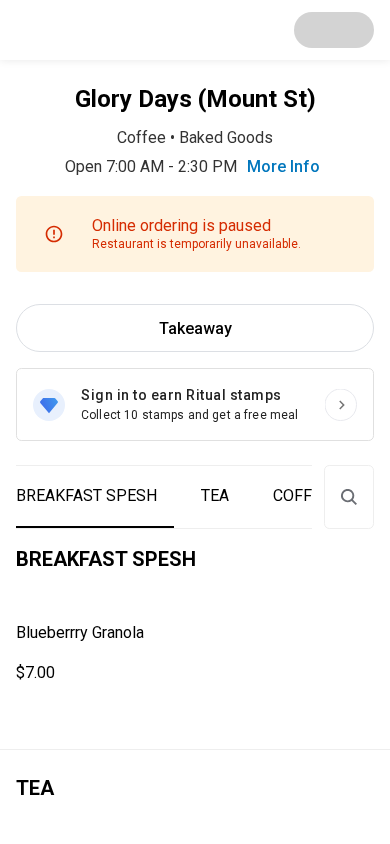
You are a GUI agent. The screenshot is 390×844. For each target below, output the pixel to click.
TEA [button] (215, 495)
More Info (283, 166)
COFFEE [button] (301, 495)
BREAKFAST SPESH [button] (86, 495)
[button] (195, 653)
